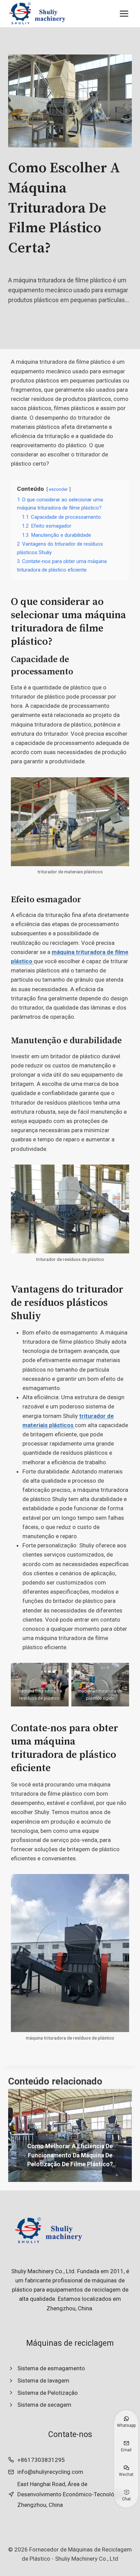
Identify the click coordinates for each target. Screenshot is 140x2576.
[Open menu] (124, 13)
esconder (58, 489)
